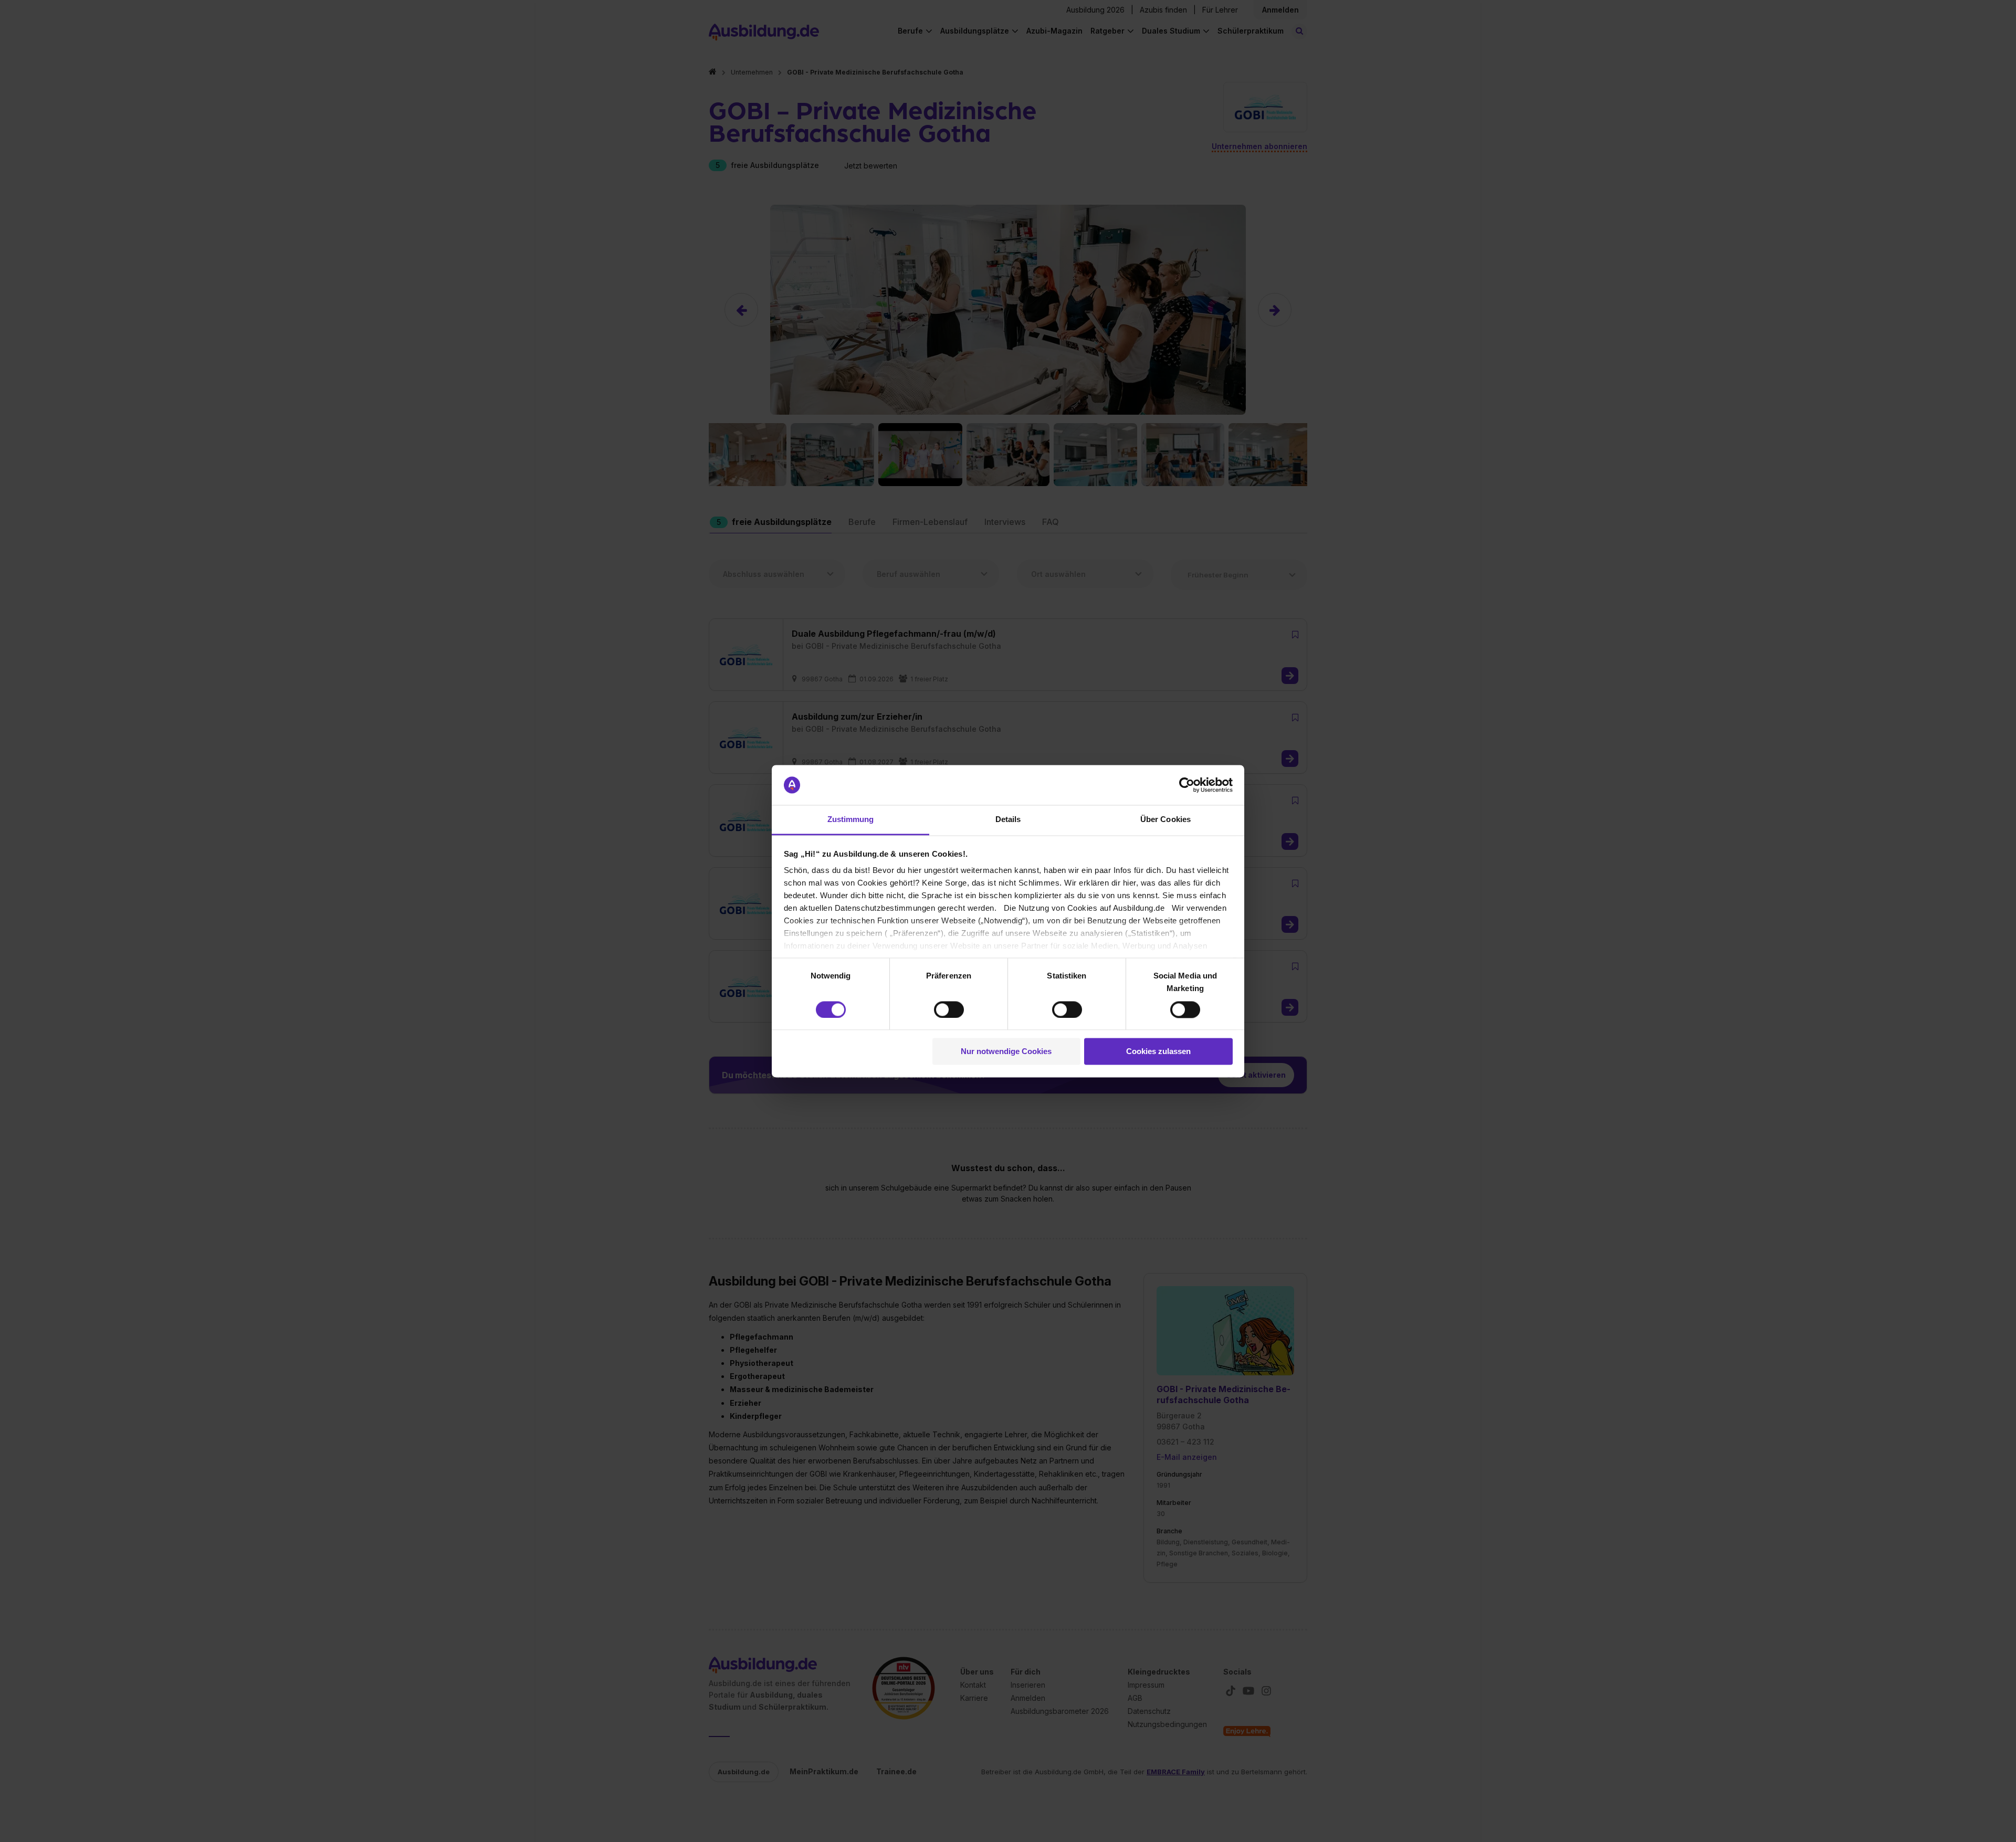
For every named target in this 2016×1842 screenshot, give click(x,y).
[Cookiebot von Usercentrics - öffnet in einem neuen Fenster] (1187, 785)
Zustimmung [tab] (851, 820)
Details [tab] (1008, 820)
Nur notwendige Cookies (1006, 1052)
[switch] (949, 1009)
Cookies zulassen (1158, 1052)
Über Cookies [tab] (1165, 820)
